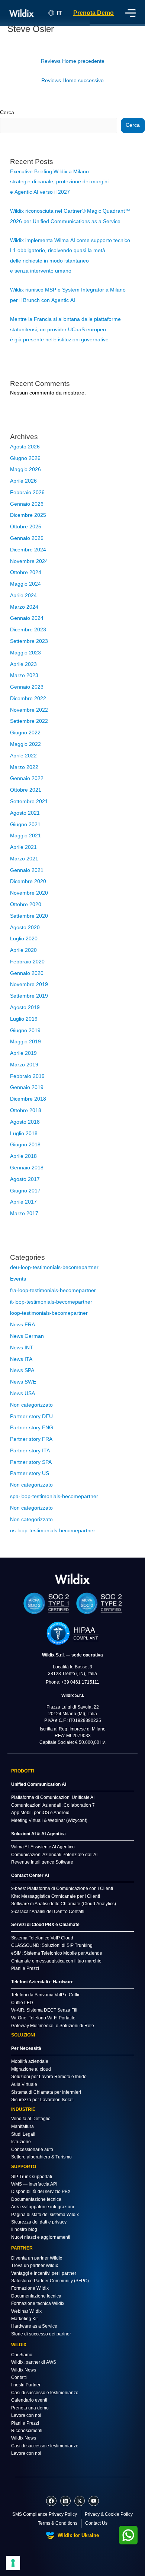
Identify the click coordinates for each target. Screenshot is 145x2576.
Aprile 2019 (23, 1053)
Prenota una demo (30, 2408)
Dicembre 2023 (28, 630)
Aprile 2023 (23, 664)
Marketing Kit (24, 2319)
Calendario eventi (29, 2400)
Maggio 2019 (25, 1042)
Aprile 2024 (23, 595)
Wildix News (24, 2370)
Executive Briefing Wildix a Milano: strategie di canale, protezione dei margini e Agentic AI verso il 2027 (59, 182)
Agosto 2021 (25, 813)
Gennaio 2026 (27, 504)
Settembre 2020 (29, 916)
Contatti (19, 2377)
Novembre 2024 (29, 561)
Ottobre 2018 (26, 1110)
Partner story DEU (31, 1416)
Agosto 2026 (25, 447)
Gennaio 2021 (27, 870)
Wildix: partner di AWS (34, 2362)
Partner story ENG (32, 1428)
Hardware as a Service (34, 2326)
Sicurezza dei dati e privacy (39, 2222)
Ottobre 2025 (26, 527)
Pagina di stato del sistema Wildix (45, 2215)
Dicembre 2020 (28, 881)
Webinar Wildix (26, 2311)
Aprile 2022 (23, 756)
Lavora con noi (26, 2415)
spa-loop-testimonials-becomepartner (54, 1496)
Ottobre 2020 (26, 904)
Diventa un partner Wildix (37, 2258)
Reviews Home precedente (73, 61)
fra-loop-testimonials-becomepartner (53, 1290)
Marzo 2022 (24, 767)
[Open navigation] (130, 13)
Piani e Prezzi (25, 2423)
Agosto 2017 (25, 1179)
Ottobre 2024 (26, 572)
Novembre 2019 (29, 984)
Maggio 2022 (25, 744)
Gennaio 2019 (27, 1087)
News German (27, 1336)
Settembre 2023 (29, 641)
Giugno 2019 (25, 1031)
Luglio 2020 (24, 939)
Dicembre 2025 (28, 515)
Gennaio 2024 (27, 618)
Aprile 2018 (23, 1156)
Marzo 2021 (24, 859)
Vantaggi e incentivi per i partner (44, 2273)
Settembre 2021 (29, 801)
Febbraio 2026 (27, 492)
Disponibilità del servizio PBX (41, 2192)
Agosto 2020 (25, 928)
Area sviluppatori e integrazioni (43, 2207)
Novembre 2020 (29, 893)
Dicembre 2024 (28, 550)
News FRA (22, 1325)
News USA (22, 1393)
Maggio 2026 (25, 469)
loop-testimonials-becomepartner (49, 1313)
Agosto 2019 (25, 1007)
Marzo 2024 (24, 607)
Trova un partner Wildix (35, 2266)
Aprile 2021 (23, 847)
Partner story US (30, 1473)
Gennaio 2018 (27, 1168)
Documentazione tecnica (36, 2199)
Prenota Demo (94, 13)
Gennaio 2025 (27, 538)
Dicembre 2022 (28, 698)
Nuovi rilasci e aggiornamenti (41, 2237)
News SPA (22, 1370)
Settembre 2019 (29, 996)
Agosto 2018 (25, 1122)
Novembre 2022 (29, 710)
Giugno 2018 (25, 1145)
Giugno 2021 (25, 825)
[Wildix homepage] (22, 13)
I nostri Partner (26, 2385)
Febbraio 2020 (27, 962)
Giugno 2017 (25, 1191)
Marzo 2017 (24, 1213)
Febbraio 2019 (27, 1076)
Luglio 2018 (24, 1134)
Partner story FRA (31, 1439)
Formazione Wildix (30, 2288)
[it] (72, 1579)
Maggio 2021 (25, 836)
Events (18, 1279)
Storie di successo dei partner (41, 2334)
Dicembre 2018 (28, 1099)
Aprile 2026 (23, 481)
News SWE (23, 1382)
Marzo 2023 (24, 675)
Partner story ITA (30, 1451)
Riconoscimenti (27, 2431)
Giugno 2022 (25, 733)
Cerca (7, 112)
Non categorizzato (31, 1405)
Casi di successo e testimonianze (45, 2393)
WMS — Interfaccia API (34, 2184)
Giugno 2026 (25, 458)
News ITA (21, 1359)
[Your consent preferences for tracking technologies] (13, 2563)
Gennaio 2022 (27, 778)
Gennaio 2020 (27, 973)
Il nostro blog (24, 2229)
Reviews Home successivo (72, 80)
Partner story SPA (31, 1462)
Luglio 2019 (24, 1019)
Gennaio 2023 (27, 687)
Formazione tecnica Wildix (38, 2303)
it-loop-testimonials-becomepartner (51, 1302)
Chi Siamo (22, 2355)
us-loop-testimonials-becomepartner (53, 1531)
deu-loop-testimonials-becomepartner (54, 1267)
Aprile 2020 (23, 950)
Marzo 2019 (24, 1065)
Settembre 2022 (29, 721)
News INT (22, 1348)
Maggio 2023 (25, 653)
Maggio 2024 (25, 584)
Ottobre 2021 (26, 790)
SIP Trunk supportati (32, 2177)
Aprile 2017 (23, 1202)
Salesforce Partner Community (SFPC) (50, 2281)
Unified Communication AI (39, 1784)
